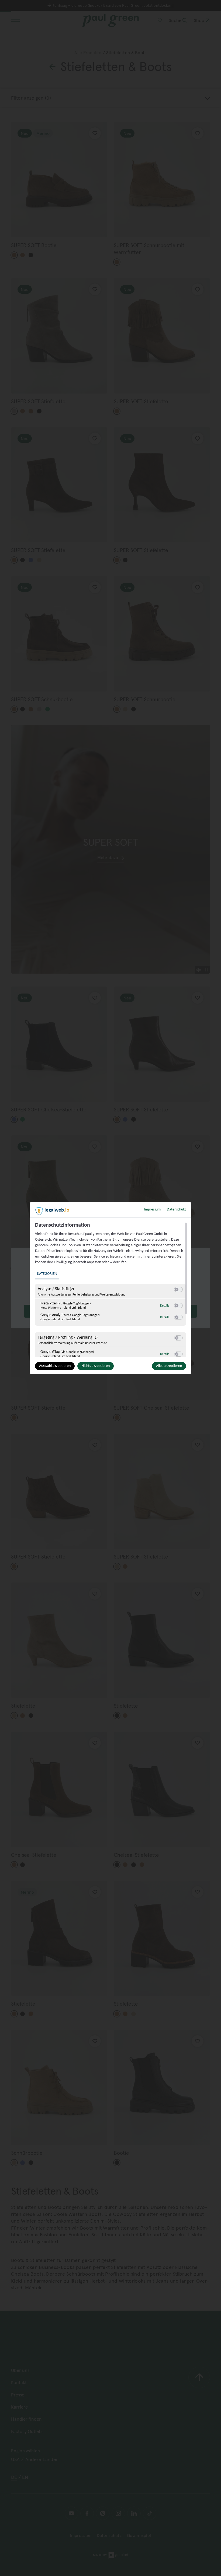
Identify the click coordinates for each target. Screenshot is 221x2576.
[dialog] (110, 1288)
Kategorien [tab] (47, 1274)
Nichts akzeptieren (96, 1366)
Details (165, 1306)
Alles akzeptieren (169, 1366)
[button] (177, 1289)
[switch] (178, 1290)
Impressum (152, 1210)
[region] (111, 1289)
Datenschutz (176, 1210)
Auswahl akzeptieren (55, 1366)
